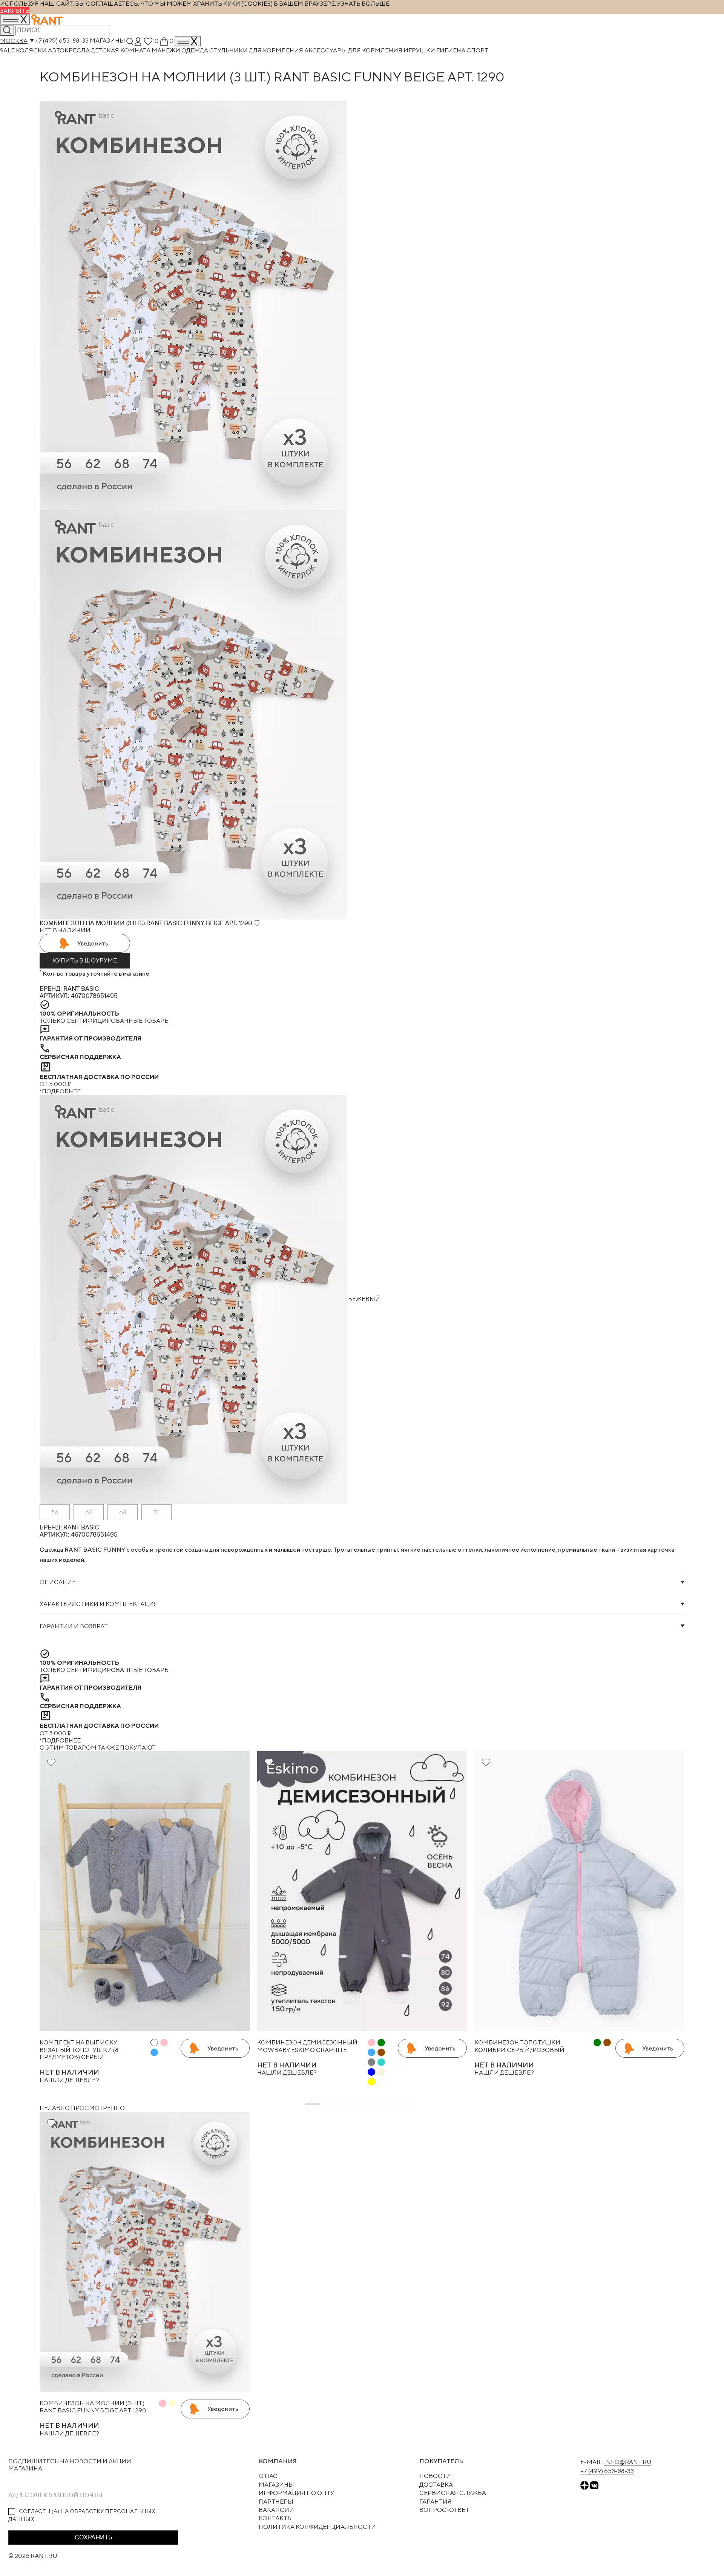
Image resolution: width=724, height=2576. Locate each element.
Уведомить (93, 943)
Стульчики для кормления (257, 50)
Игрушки (420, 50)
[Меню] (188, 41)
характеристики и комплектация (99, 1604)
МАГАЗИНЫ (276, 2485)
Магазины (107, 41)
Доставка (436, 2485)
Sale (8, 50)
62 (89, 1512)
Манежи (166, 50)
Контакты (276, 2518)
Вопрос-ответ (444, 2510)
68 (123, 1512)
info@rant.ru (628, 2462)
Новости (435, 2476)
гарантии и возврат (74, 1626)
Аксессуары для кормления (354, 50)
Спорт (477, 50)
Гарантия (436, 2502)
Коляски (32, 50)
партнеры (276, 2502)
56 (55, 1512)
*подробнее (60, 1091)
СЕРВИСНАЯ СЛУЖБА (453, 2493)
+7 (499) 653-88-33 (62, 41)
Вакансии (276, 2510)
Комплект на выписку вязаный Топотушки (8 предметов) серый (79, 2050)
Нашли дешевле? (69, 2080)
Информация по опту (296, 2493)
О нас (268, 2476)
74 (157, 1512)
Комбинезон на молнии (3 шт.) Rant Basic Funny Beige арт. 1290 (93, 2407)
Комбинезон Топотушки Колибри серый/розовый (519, 2046)
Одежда (195, 50)
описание (58, 1582)
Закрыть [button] (15, 11)
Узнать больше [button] (363, 4)
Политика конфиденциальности (317, 2527)
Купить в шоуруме (85, 960)
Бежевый (364, 1299)
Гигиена (451, 50)
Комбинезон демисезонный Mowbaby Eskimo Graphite (307, 2046)
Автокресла (69, 50)
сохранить (93, 2537)
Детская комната (121, 50)
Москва (14, 41)
